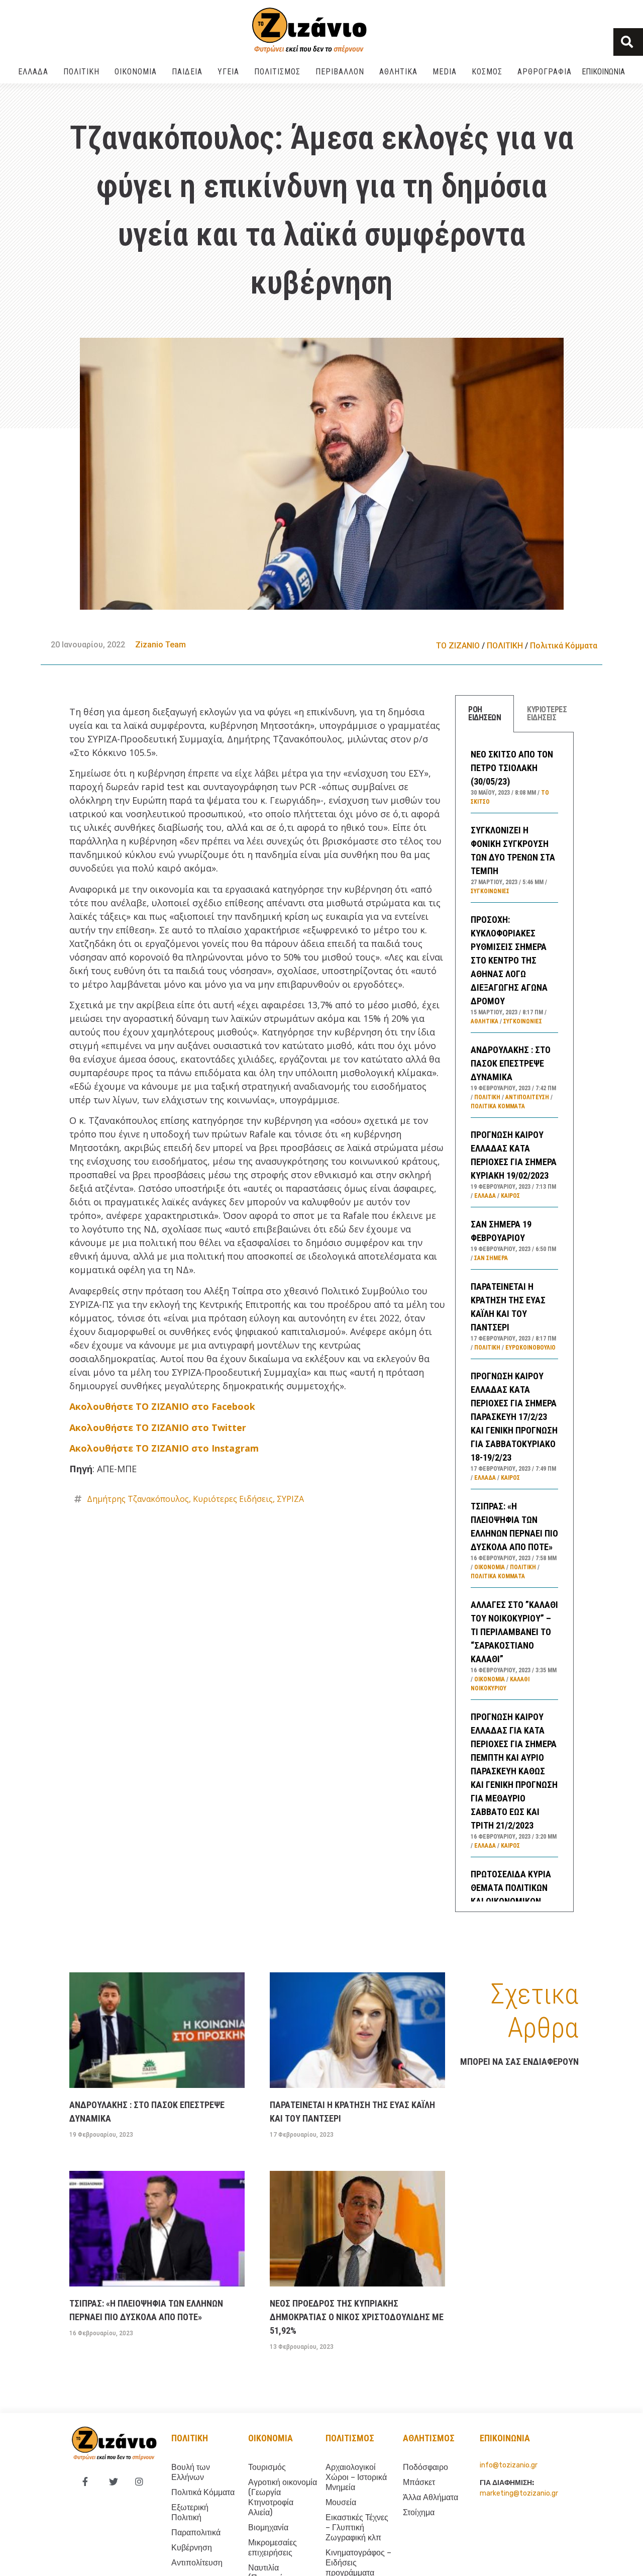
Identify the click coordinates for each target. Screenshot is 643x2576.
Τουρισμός (267, 2467)
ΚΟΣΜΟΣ (487, 72)
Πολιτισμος (350, 2438)
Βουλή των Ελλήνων (191, 2472)
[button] (628, 42)
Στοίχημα (419, 2512)
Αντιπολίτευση (527, 1097)
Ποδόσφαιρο (425, 2467)
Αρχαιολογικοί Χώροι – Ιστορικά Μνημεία (356, 2477)
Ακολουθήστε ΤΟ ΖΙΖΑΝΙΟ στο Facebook (162, 1406)
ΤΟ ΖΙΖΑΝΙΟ (458, 646)
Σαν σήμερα (491, 1258)
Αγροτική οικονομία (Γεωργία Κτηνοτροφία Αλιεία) (283, 2497)
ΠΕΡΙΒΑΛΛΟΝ (340, 72)
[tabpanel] (514, 1322)
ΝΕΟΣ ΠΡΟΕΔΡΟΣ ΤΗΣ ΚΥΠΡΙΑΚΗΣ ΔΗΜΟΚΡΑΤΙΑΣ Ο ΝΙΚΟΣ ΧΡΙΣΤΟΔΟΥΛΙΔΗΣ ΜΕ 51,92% (357, 2317)
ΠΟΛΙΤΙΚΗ (81, 72)
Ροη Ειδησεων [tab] (485, 713)
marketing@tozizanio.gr (519, 2493)
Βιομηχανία (268, 2527)
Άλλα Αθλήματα (431, 2497)
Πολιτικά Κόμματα (564, 646)
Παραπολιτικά (196, 2533)
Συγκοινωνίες (490, 891)
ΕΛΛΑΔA (33, 72)
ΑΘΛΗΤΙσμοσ (429, 2438)
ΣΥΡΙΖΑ (290, 1499)
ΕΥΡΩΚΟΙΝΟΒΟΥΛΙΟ (530, 1348)
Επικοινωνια (603, 72)
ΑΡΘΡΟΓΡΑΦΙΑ (545, 72)
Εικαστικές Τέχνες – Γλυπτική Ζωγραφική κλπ (357, 2527)
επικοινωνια (505, 2438)
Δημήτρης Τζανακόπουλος (138, 1499)
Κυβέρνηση (192, 2548)
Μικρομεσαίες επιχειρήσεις (273, 2548)
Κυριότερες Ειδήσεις (233, 1499)
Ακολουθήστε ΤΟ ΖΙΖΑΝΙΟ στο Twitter (158, 1427)
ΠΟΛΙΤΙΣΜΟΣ (277, 72)
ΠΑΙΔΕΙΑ (187, 72)
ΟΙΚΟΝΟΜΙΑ (136, 72)
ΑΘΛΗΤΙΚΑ (398, 72)
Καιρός (510, 1196)
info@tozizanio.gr (509, 2465)
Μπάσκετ (419, 2482)
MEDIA (445, 72)
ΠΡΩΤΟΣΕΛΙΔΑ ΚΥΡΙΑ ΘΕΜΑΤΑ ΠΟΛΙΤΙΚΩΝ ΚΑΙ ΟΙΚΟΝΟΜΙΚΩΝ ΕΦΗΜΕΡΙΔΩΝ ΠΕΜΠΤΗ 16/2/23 (514, 1901)
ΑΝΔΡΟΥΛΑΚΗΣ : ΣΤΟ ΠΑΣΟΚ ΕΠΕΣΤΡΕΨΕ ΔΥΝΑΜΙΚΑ (511, 1063)
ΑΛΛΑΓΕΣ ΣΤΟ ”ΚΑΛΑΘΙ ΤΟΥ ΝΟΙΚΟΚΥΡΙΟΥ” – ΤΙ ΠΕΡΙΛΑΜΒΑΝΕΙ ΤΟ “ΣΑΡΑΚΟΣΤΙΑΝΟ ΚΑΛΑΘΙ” (514, 1632)
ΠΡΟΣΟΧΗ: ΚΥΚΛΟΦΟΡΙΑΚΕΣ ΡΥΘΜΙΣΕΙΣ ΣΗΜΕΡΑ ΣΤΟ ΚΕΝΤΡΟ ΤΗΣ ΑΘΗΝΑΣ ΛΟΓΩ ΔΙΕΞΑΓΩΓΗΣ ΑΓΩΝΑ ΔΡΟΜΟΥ (509, 960)
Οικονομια (271, 2438)
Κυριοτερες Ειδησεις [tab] (547, 713)
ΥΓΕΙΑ (228, 72)
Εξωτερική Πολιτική (190, 2512)
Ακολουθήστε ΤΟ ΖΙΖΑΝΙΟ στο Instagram (164, 1448)
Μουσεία (341, 2502)
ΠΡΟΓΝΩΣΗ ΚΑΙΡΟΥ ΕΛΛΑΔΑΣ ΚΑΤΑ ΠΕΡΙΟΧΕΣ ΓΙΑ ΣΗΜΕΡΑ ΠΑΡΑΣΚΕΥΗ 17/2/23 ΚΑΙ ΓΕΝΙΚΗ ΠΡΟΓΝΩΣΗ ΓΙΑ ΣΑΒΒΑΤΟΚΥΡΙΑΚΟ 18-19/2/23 (514, 1417)
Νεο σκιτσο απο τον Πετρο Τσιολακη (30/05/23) (512, 768)
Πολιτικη (190, 2438)
